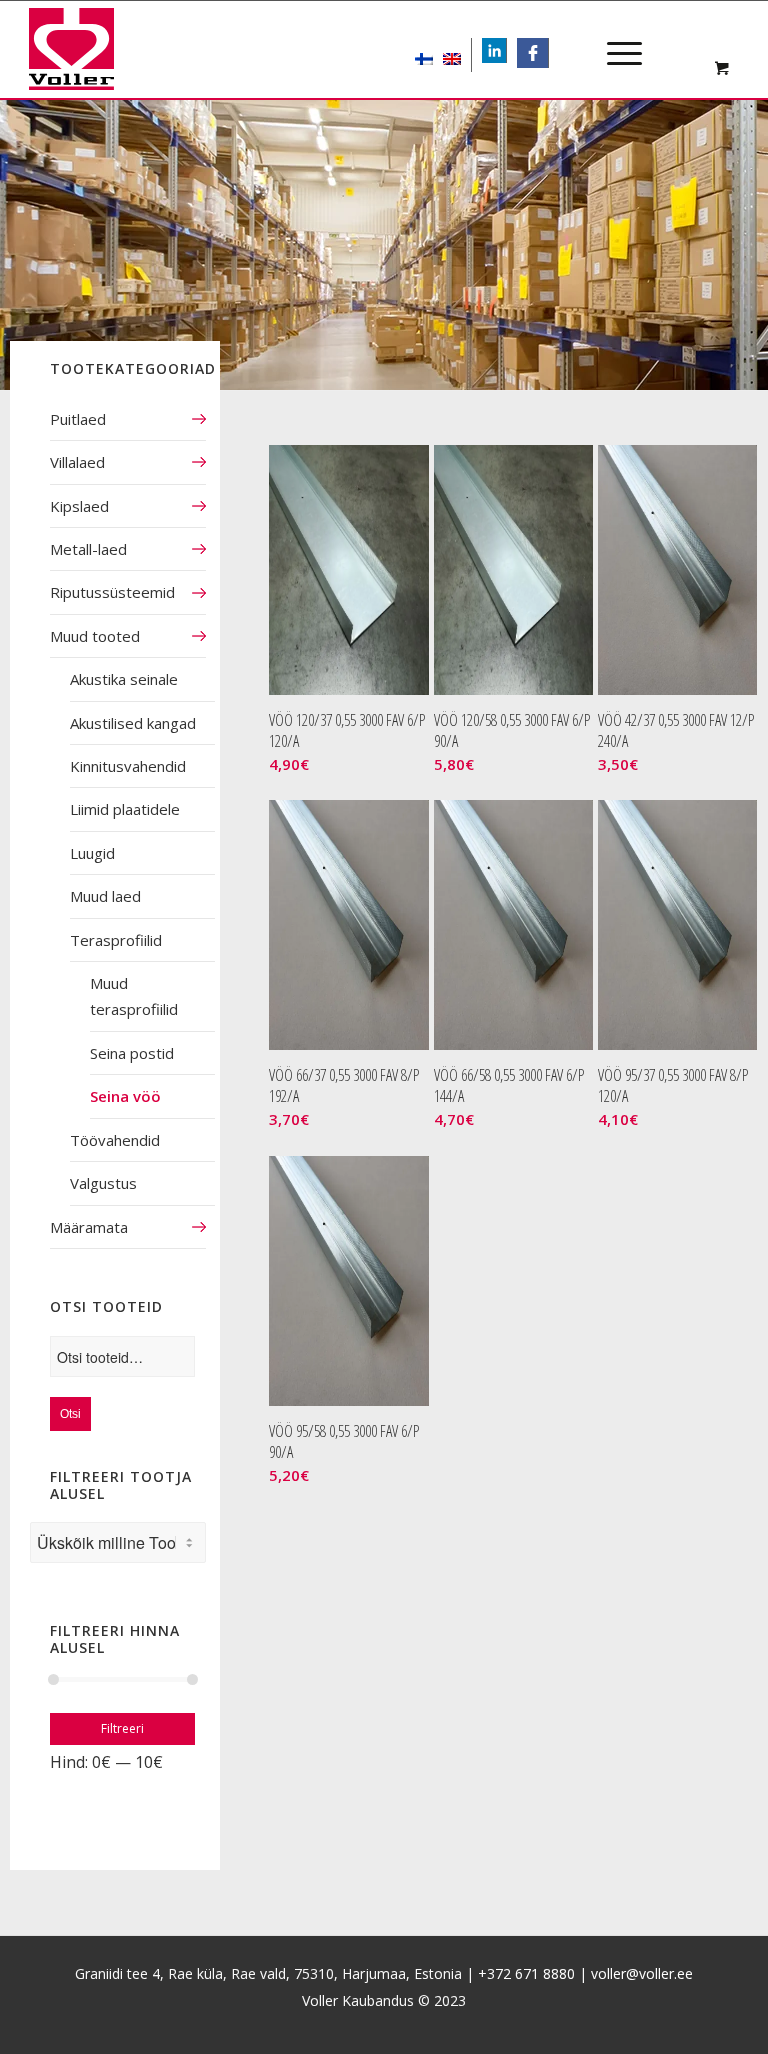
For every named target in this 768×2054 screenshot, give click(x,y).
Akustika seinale (124, 679)
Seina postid (132, 1053)
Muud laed (105, 896)
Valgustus (103, 1183)
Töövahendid (115, 1140)
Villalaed (77, 462)
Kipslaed (79, 506)
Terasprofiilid (116, 940)
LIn (506, 52)
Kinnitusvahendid (128, 766)
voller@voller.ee (642, 1973)
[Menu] (614, 36)
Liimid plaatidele (125, 809)
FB (539, 52)
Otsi (70, 1414)
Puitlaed (78, 419)
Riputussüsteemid (112, 592)
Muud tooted (95, 636)
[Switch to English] (452, 55)
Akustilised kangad (133, 723)
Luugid (92, 853)
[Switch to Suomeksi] (424, 55)
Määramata (89, 1227)
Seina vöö (125, 1096)
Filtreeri (122, 1728)
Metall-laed (88, 549)
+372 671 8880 (526, 1973)
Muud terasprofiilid (134, 996)
